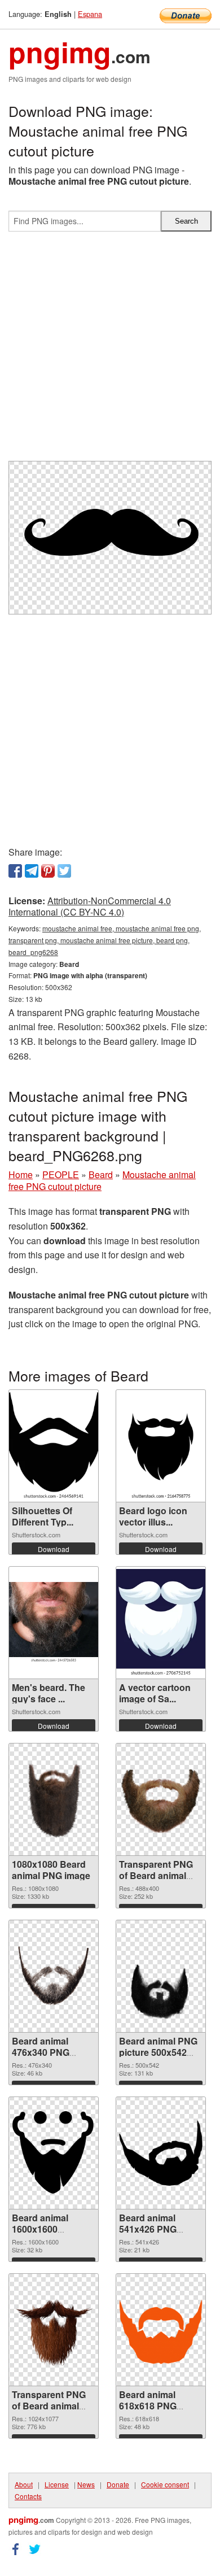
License (57, 2484)
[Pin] (48, 871)
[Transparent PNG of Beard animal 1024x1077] (54, 2330)
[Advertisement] (110, 351)
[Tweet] (64, 871)
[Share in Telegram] (32, 871)
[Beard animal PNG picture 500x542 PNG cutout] (161, 1976)
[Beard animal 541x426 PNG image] (161, 2153)
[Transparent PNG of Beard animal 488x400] (161, 1800)
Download (54, 1549)
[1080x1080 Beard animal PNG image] (54, 1799)
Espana (90, 14)
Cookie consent (165, 2484)
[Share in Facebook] (15, 871)
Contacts (28, 2496)
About (24, 2484)
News (86, 2484)
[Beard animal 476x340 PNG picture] (54, 1976)
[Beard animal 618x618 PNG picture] (161, 2330)
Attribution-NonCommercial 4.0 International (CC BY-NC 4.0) (90, 906)
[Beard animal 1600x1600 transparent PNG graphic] (54, 2153)
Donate (118, 2484)
